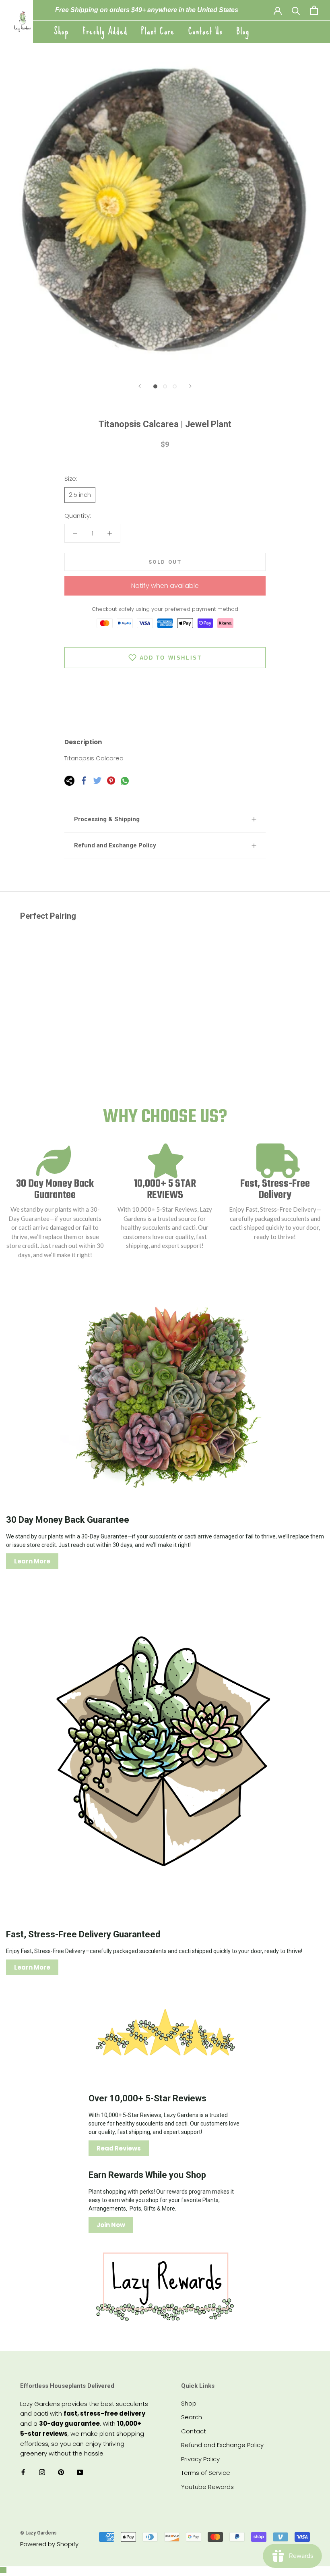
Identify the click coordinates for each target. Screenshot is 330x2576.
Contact (194, 2431)
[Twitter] (97, 780)
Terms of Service (206, 2473)
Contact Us (206, 31)
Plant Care (158, 31)
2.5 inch (80, 495)
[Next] (190, 386)
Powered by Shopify (49, 2544)
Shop (62, 31)
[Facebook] (84, 780)
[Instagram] (42, 2472)
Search (192, 2417)
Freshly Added (105, 31)
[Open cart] (314, 10)
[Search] (296, 10)
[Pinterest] (111, 780)
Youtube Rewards (207, 2487)
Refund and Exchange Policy (115, 845)
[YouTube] (80, 2472)
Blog (243, 31)
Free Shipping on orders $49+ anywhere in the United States (147, 10)
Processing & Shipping (107, 819)
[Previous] (140, 386)
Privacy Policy (200, 2459)
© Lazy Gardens (38, 2533)
